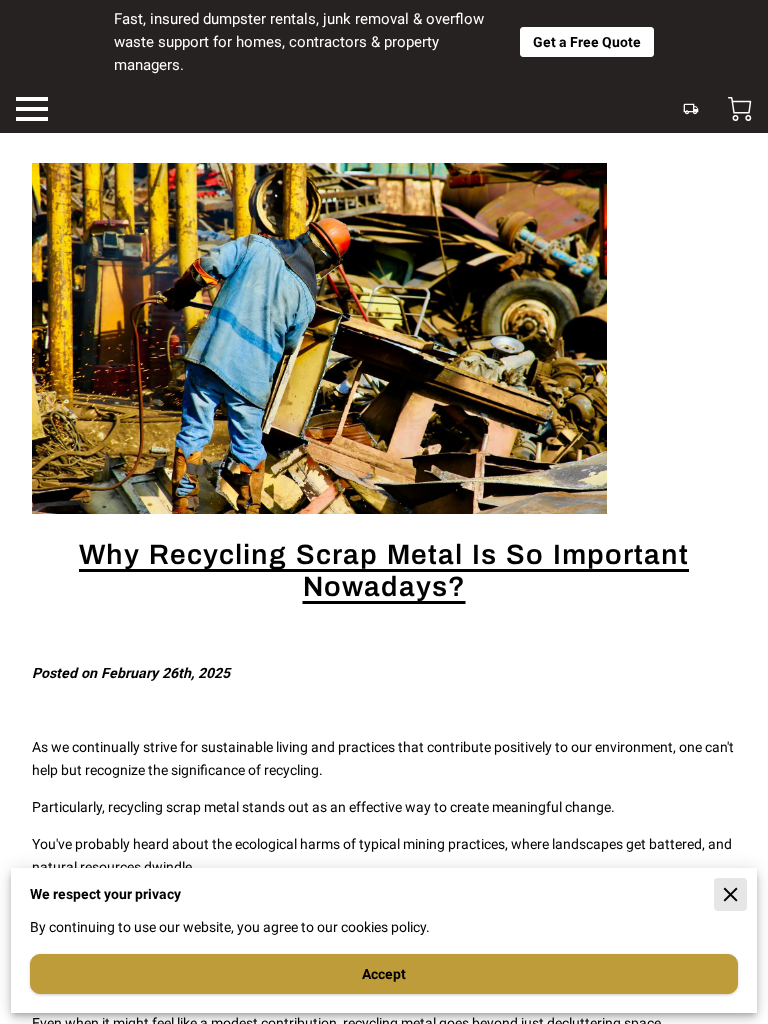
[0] (740, 109)
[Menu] (32, 109)
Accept (384, 974)
